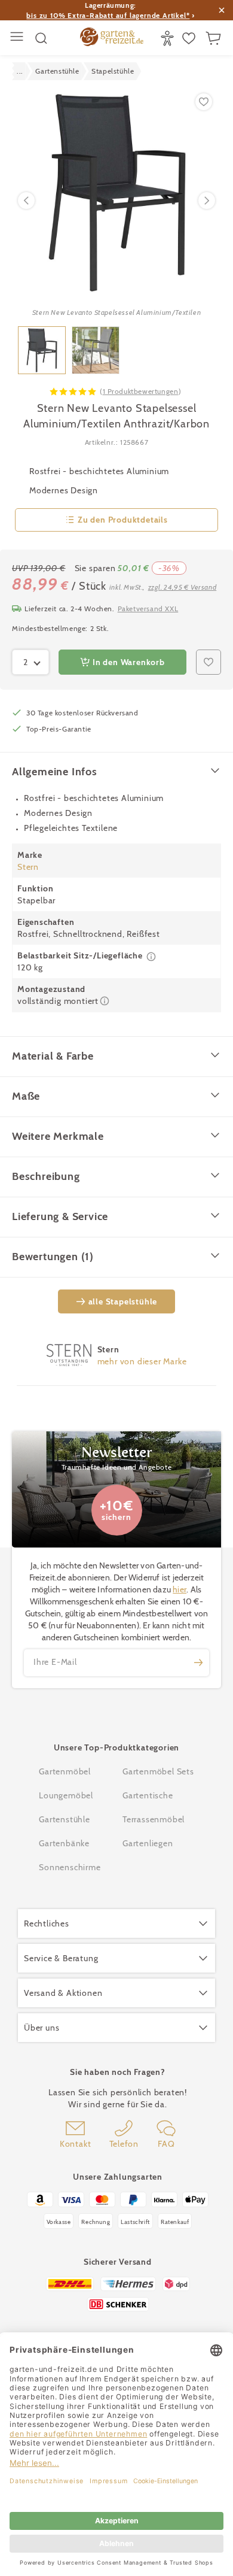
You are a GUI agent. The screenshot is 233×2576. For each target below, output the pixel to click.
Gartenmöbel (65, 1771)
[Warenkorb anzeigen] (215, 38)
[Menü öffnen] (18, 38)
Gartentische (148, 1795)
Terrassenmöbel (154, 1819)
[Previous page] (26, 201)
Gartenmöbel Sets (158, 1771)
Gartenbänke (64, 1843)
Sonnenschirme (70, 1867)
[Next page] (207, 201)
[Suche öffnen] (41, 38)
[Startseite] (112, 38)
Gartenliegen (148, 1843)
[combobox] (30, 662)
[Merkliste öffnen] (190, 38)
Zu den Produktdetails (123, 520)
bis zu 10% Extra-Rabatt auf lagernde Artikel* (108, 15)
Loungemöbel (66, 1795)
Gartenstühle (65, 1819)
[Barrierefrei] (169, 38)
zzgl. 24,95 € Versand (183, 587)
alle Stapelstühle (123, 1301)
